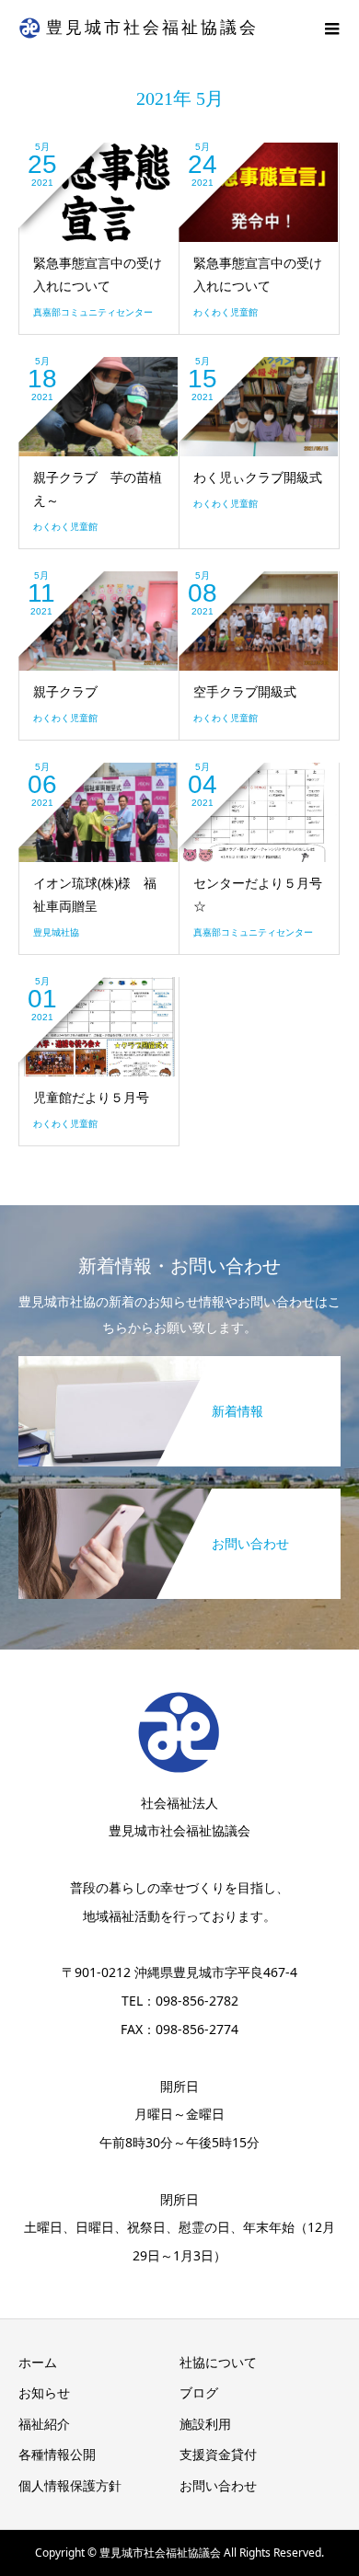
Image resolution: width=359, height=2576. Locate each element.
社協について (218, 2362)
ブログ (199, 2392)
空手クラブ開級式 (245, 691)
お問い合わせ (218, 2485)
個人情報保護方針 (70, 2485)
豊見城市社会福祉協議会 (152, 28)
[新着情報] (179, 1363)
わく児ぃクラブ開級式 (258, 477)
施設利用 (205, 2424)
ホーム (38, 2362)
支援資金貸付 (218, 2454)
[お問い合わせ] (179, 1495)
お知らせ (44, 2392)
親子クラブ (65, 691)
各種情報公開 (57, 2454)
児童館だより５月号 (91, 1097)
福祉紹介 (44, 2424)
